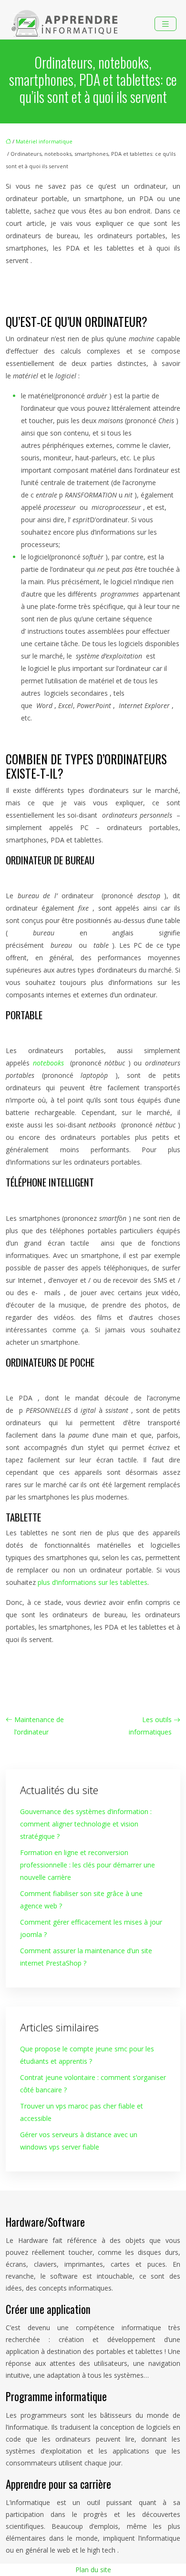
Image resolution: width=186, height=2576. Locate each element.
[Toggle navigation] (165, 24)
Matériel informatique (44, 141)
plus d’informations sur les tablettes (93, 1582)
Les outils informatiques (150, 1726)
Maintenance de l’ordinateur (39, 1726)
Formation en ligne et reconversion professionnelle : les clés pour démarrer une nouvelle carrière (88, 1865)
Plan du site (93, 2570)
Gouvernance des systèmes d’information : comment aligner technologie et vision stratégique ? (86, 1824)
